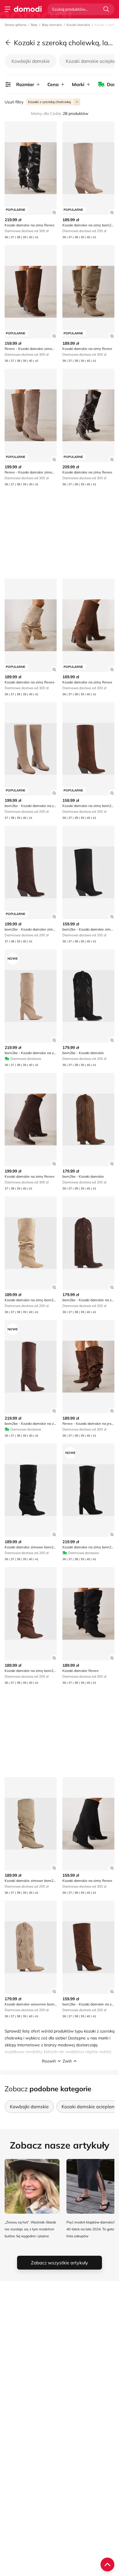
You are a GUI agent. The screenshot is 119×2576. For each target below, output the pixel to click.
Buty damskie (52, 25)
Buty (34, 25)
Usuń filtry (14, 102)
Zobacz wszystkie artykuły (59, 2263)
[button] (59, 2061)
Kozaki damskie (78, 25)
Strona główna (16, 25)
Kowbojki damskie (31, 61)
